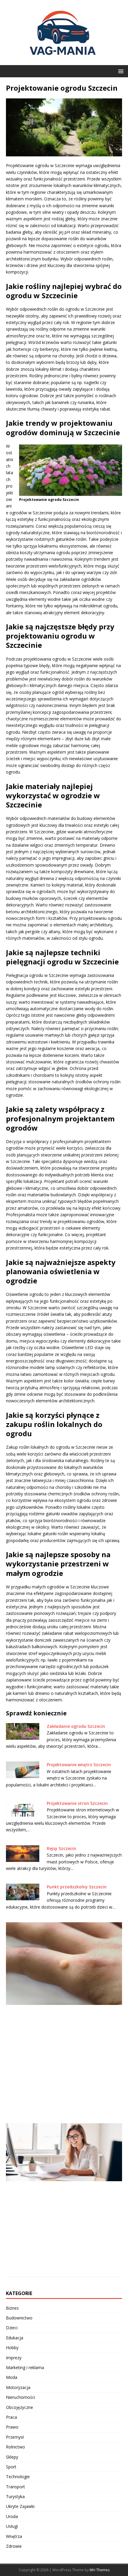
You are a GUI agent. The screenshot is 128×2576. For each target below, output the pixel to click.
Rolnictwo (15, 2447)
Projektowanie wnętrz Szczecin (79, 1765)
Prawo (12, 2427)
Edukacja (15, 2338)
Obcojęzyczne (19, 2407)
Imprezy (14, 2358)
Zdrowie (14, 2546)
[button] (120, 71)
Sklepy (12, 2457)
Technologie (18, 2477)
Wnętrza (14, 2536)
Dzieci (12, 2328)
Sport (11, 2467)
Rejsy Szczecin (61, 1848)
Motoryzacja (18, 2387)
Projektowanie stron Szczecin (77, 1803)
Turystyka (15, 2496)
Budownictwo (19, 2318)
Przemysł (15, 2437)
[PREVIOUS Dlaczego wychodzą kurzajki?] (64, 2019)
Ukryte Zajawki (20, 2506)
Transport (15, 2487)
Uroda (12, 2516)
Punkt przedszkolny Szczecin (77, 1887)
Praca (11, 2417)
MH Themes (100, 2570)
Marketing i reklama (25, 2367)
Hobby (12, 2348)
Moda (12, 2377)
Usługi (12, 2526)
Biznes (12, 2308)
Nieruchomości (21, 2397)
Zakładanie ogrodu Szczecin (76, 1726)
